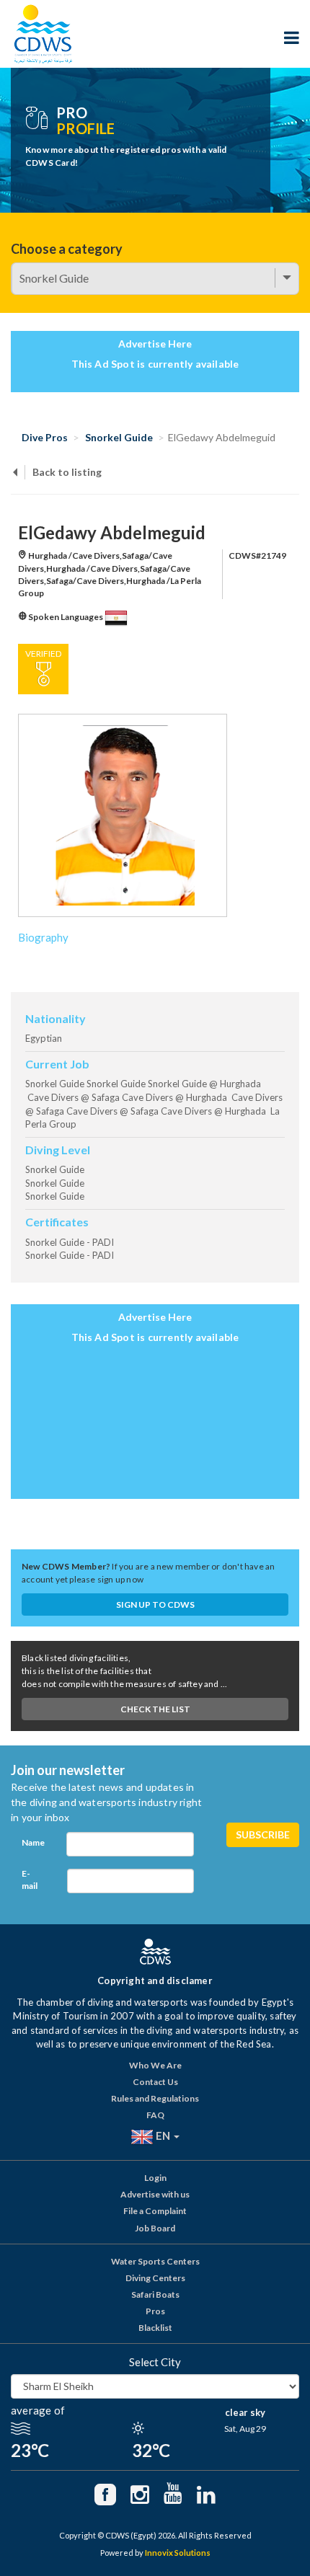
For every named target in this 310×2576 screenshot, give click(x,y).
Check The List (155, 1709)
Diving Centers (155, 2278)
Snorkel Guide (119, 437)
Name (33, 1842)
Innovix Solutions (178, 2553)
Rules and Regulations (155, 2098)
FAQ (155, 2115)
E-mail (30, 1880)
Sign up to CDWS (155, 1605)
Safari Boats (155, 2294)
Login (155, 2178)
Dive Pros (45, 437)
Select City (155, 2362)
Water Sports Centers (155, 2261)
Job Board (155, 2228)
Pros (155, 2311)
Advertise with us (155, 2194)
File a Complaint (155, 2211)
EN (163, 2135)
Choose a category (67, 249)
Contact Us (155, 2082)
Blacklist (155, 2328)
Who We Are (155, 2065)
